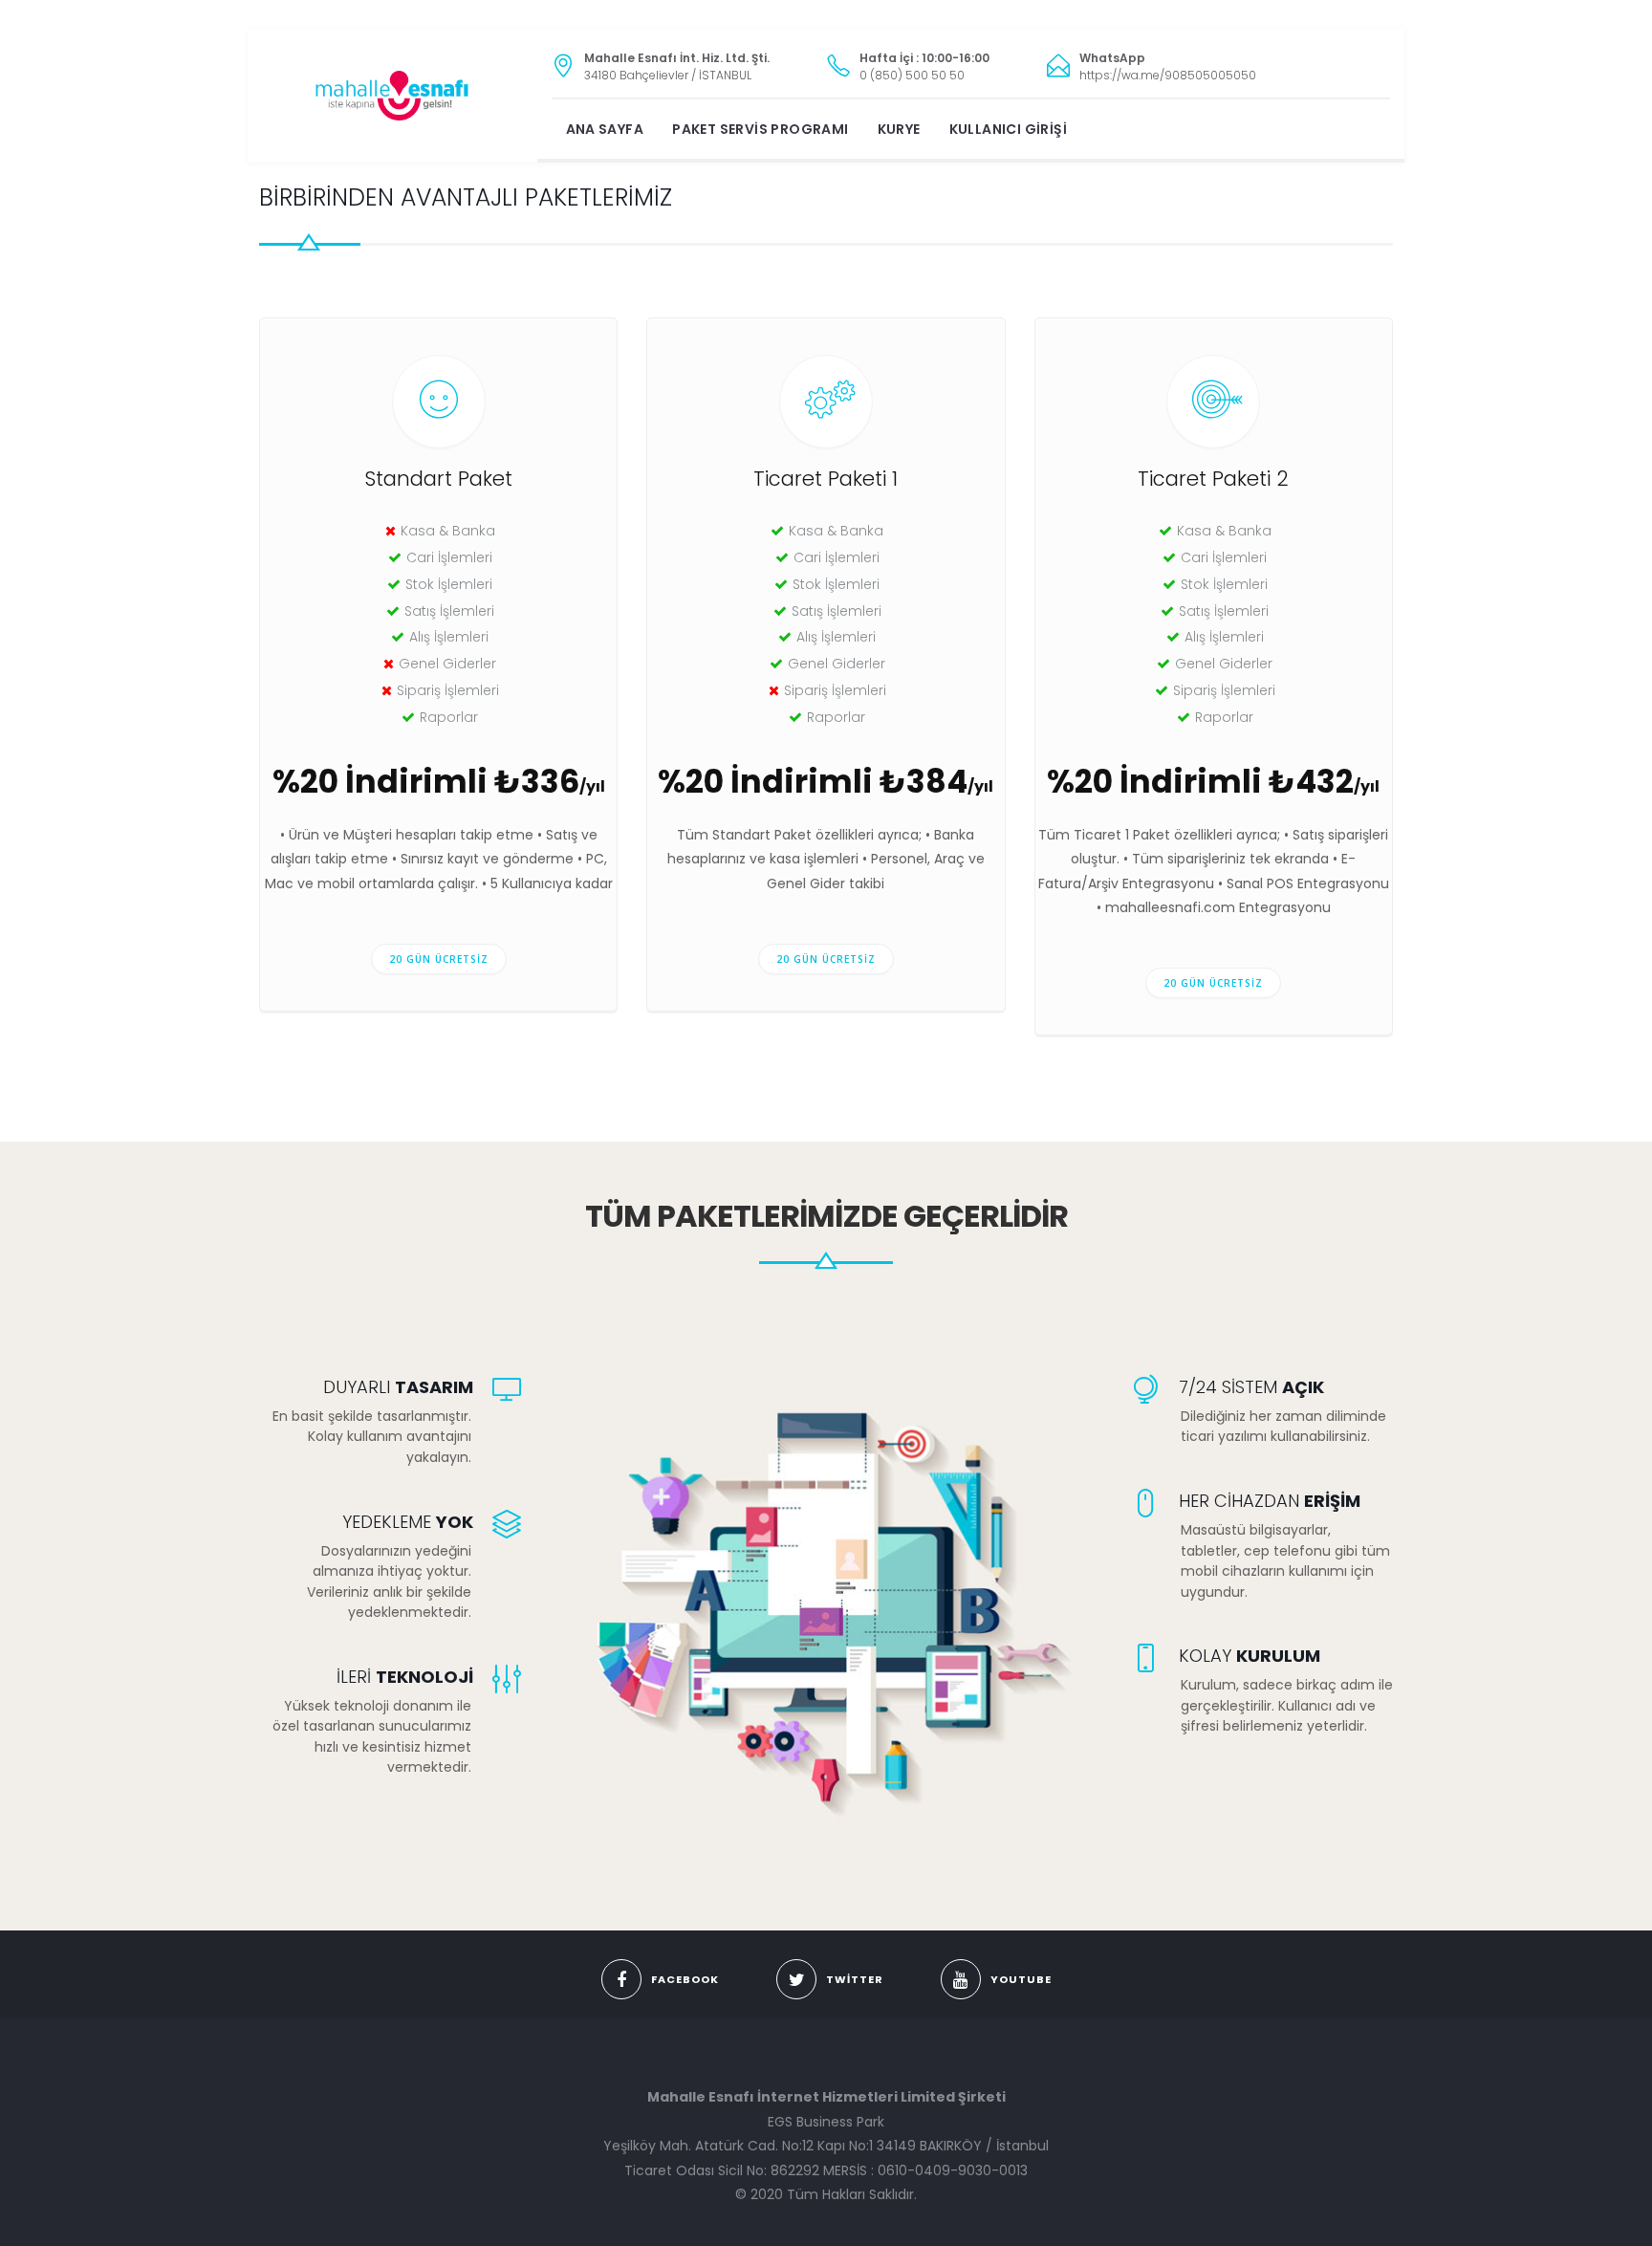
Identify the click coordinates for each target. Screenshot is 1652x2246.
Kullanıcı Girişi (1008, 129)
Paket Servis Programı (760, 129)
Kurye (899, 129)
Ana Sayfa (605, 129)
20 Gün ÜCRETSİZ (439, 959)
